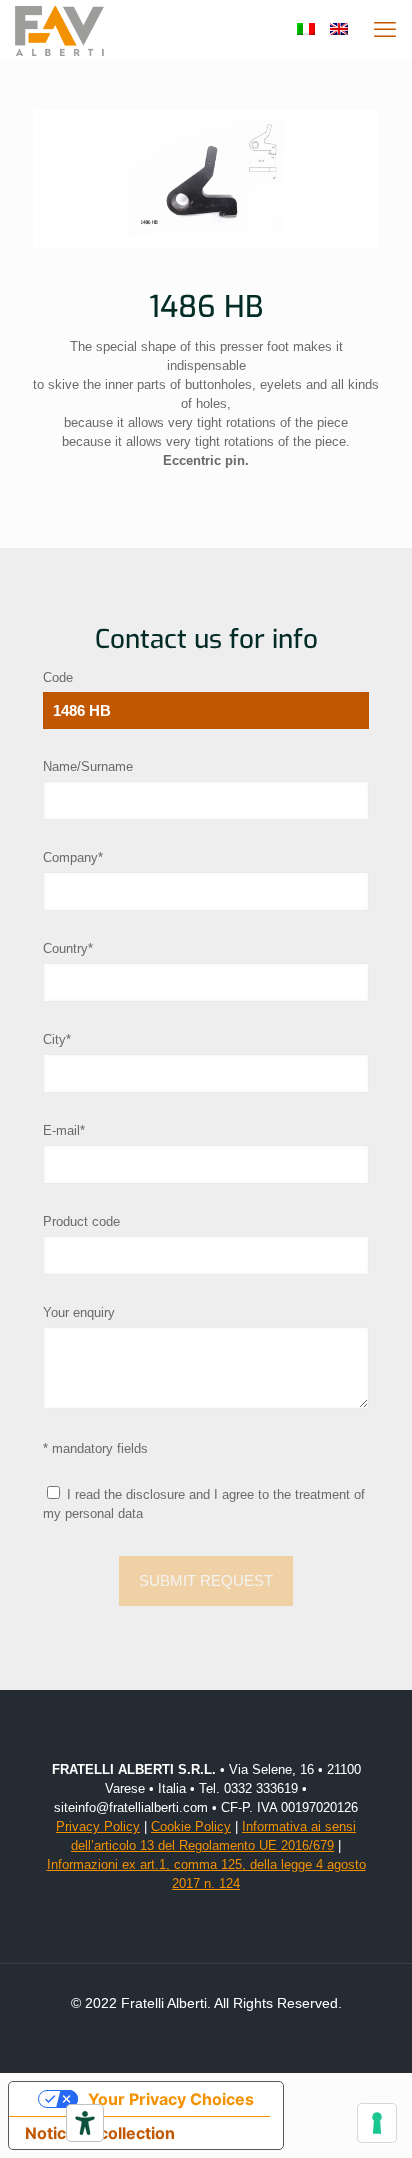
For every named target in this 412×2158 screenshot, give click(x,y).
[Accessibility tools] (85, 2123)
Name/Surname (88, 766)
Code (58, 677)
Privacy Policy (98, 1826)
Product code (81, 1221)
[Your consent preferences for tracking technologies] (377, 2123)
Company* (73, 857)
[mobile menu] (385, 30)
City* (57, 1039)
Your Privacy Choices (171, 2099)
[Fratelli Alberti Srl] (59, 30)
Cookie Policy (191, 1826)
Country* (68, 948)
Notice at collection (100, 2133)
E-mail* (64, 1130)
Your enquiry (79, 1312)
